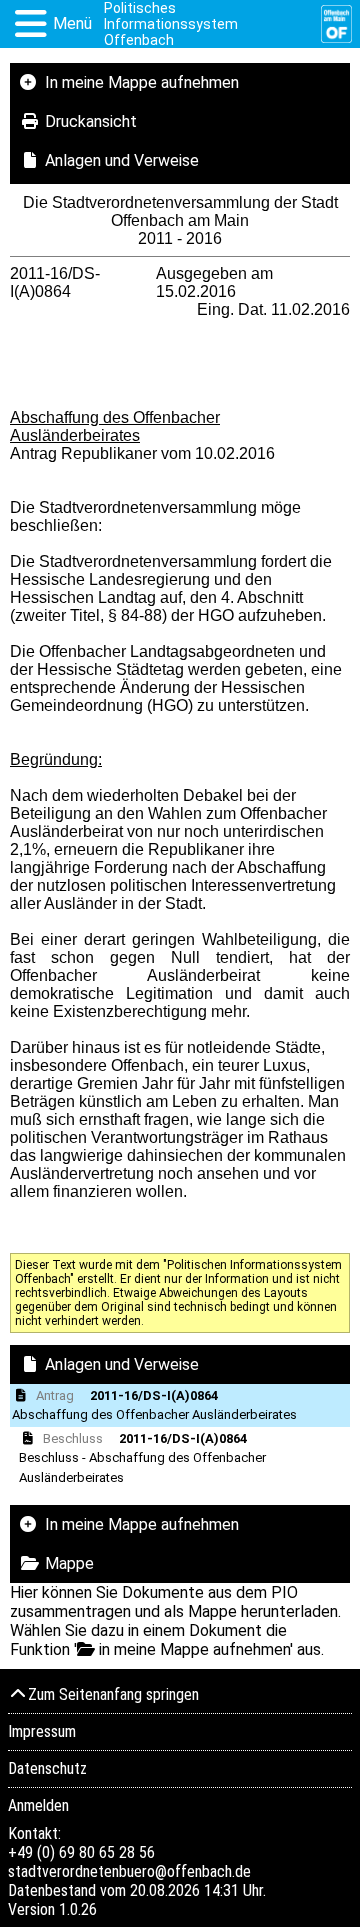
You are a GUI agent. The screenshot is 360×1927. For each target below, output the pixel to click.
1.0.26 (78, 1909)
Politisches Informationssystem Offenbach (171, 24)
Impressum (42, 1731)
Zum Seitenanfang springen (113, 1694)
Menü (72, 23)
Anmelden (38, 1805)
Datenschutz (47, 1768)
